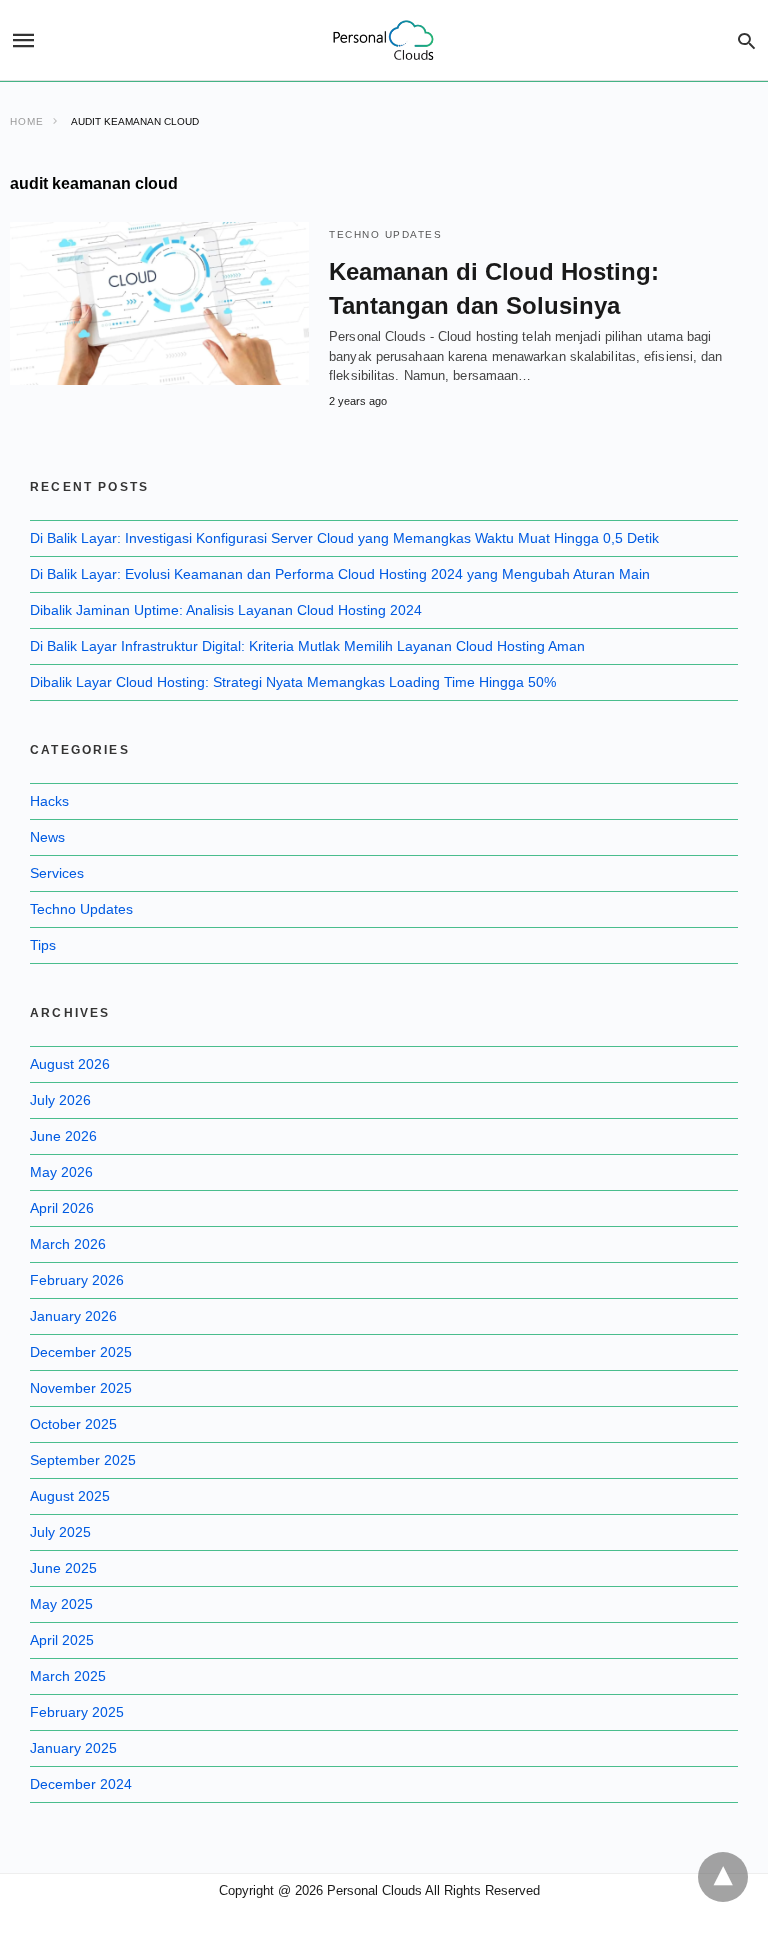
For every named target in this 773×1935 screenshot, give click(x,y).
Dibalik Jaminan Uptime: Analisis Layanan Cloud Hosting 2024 (226, 610)
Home (27, 121)
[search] (746, 40)
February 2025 (77, 1712)
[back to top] (723, 1877)
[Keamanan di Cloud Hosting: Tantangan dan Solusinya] (159, 303)
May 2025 (61, 1604)
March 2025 (68, 1676)
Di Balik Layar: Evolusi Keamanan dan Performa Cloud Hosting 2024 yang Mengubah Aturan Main (340, 574)
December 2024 (81, 1784)
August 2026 (70, 1064)
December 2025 (81, 1352)
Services (57, 873)
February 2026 (77, 1280)
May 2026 (61, 1172)
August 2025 (70, 1496)
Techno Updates (385, 234)
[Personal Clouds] (383, 40)
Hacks (49, 801)
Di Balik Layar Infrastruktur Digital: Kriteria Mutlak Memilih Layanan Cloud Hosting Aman (307, 646)
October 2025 (73, 1424)
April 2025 (62, 1640)
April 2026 (62, 1208)
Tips (43, 945)
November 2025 (81, 1388)
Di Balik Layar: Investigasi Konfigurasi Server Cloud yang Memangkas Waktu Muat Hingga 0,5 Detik (344, 538)
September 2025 (83, 1460)
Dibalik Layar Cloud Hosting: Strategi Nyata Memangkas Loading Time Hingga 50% (293, 682)
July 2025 (60, 1532)
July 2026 (60, 1100)
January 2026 (73, 1316)
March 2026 (68, 1244)
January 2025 (73, 1748)
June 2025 (63, 1568)
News (47, 837)
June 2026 (63, 1136)
